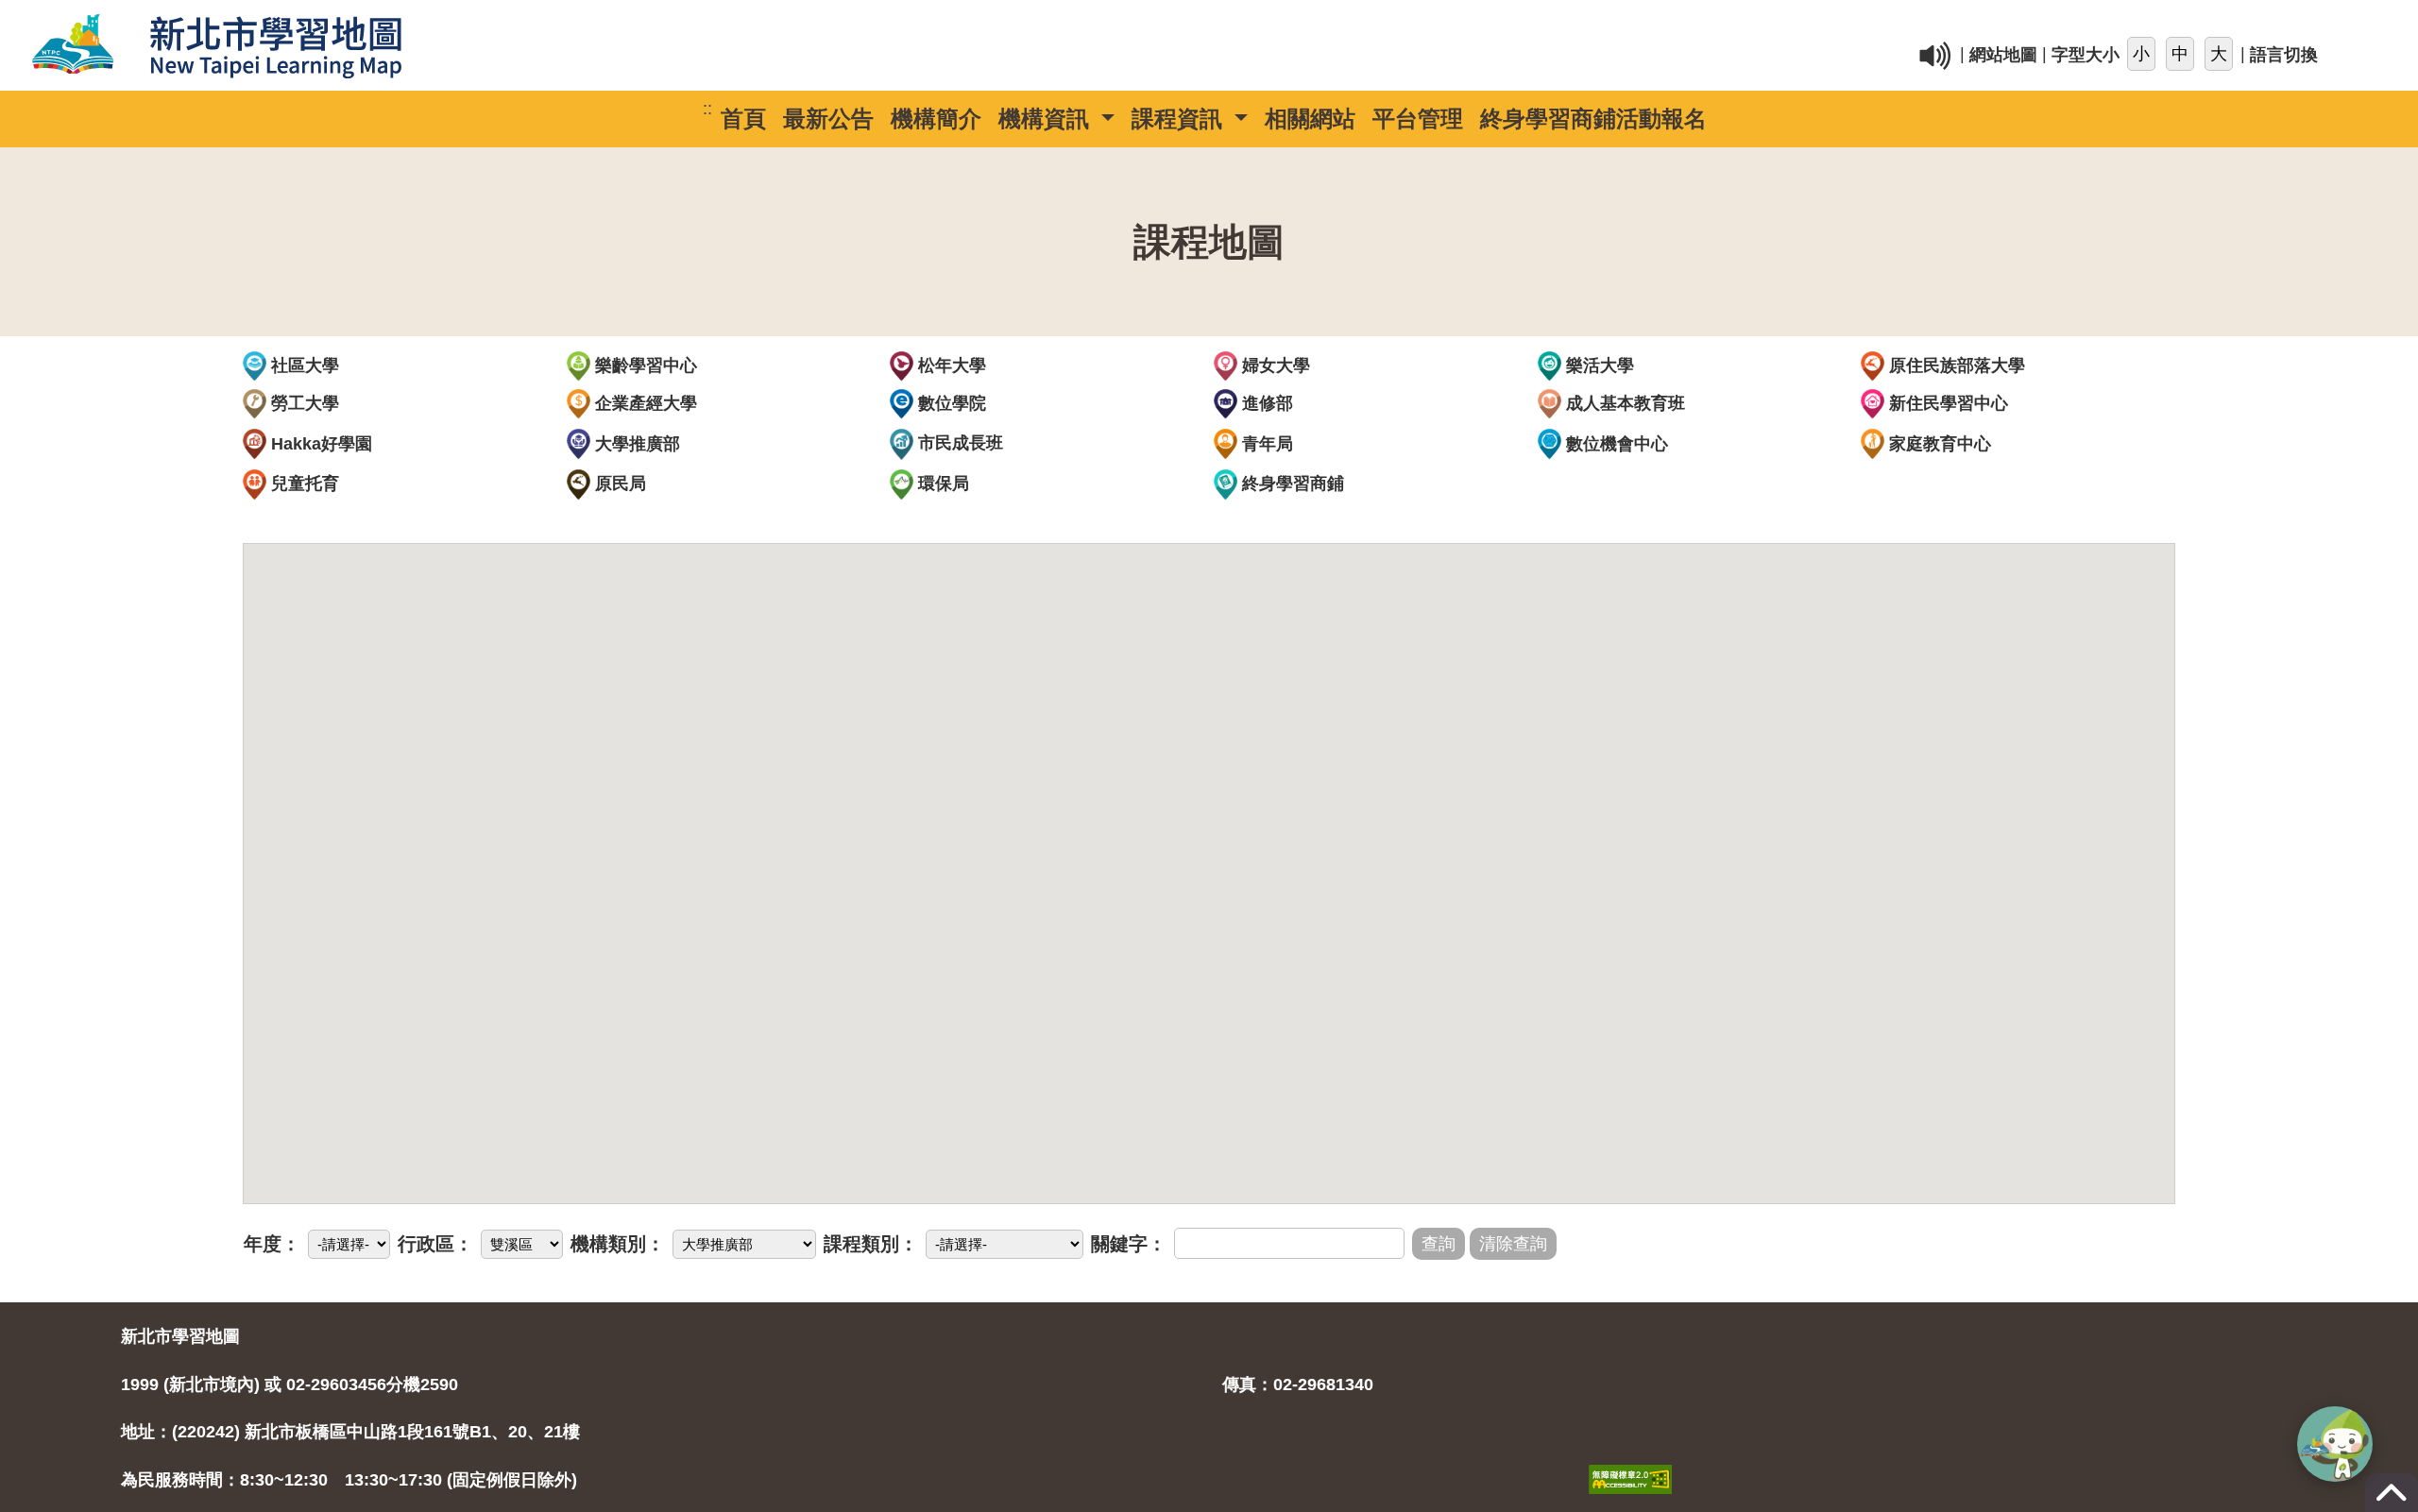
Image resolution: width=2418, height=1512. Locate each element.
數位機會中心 (1615, 444)
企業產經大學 (644, 403)
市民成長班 (958, 443)
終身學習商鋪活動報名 (1593, 119)
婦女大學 (1274, 365)
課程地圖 (1209, 242)
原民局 (618, 484)
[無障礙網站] (1630, 1459)
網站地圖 (2003, 56)
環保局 (941, 484)
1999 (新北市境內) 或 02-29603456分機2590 (289, 1385)
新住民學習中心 (1946, 403)
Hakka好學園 (319, 444)
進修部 (1265, 403)
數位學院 (950, 403)
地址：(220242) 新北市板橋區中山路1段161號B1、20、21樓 (350, 1432)
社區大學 (303, 365)
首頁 (743, 119)
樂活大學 (1598, 365)
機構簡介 (936, 119)
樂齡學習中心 (644, 365)
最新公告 (828, 119)
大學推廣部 (635, 444)
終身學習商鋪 (1291, 484)
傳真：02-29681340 (1298, 1385)
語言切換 (2284, 56)
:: (1511, 23)
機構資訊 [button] (1047, 119)
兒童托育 (303, 484)
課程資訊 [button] (1180, 119)
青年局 (1265, 444)
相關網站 (1310, 119)
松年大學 (950, 365)
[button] (2335, 1444)
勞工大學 (303, 403)
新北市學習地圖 (180, 1336)
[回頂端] (2392, 1502)
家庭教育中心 (1938, 444)
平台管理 (1418, 119)
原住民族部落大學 (1955, 365)
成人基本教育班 (1623, 403)
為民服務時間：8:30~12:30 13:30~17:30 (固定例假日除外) (349, 1480)
